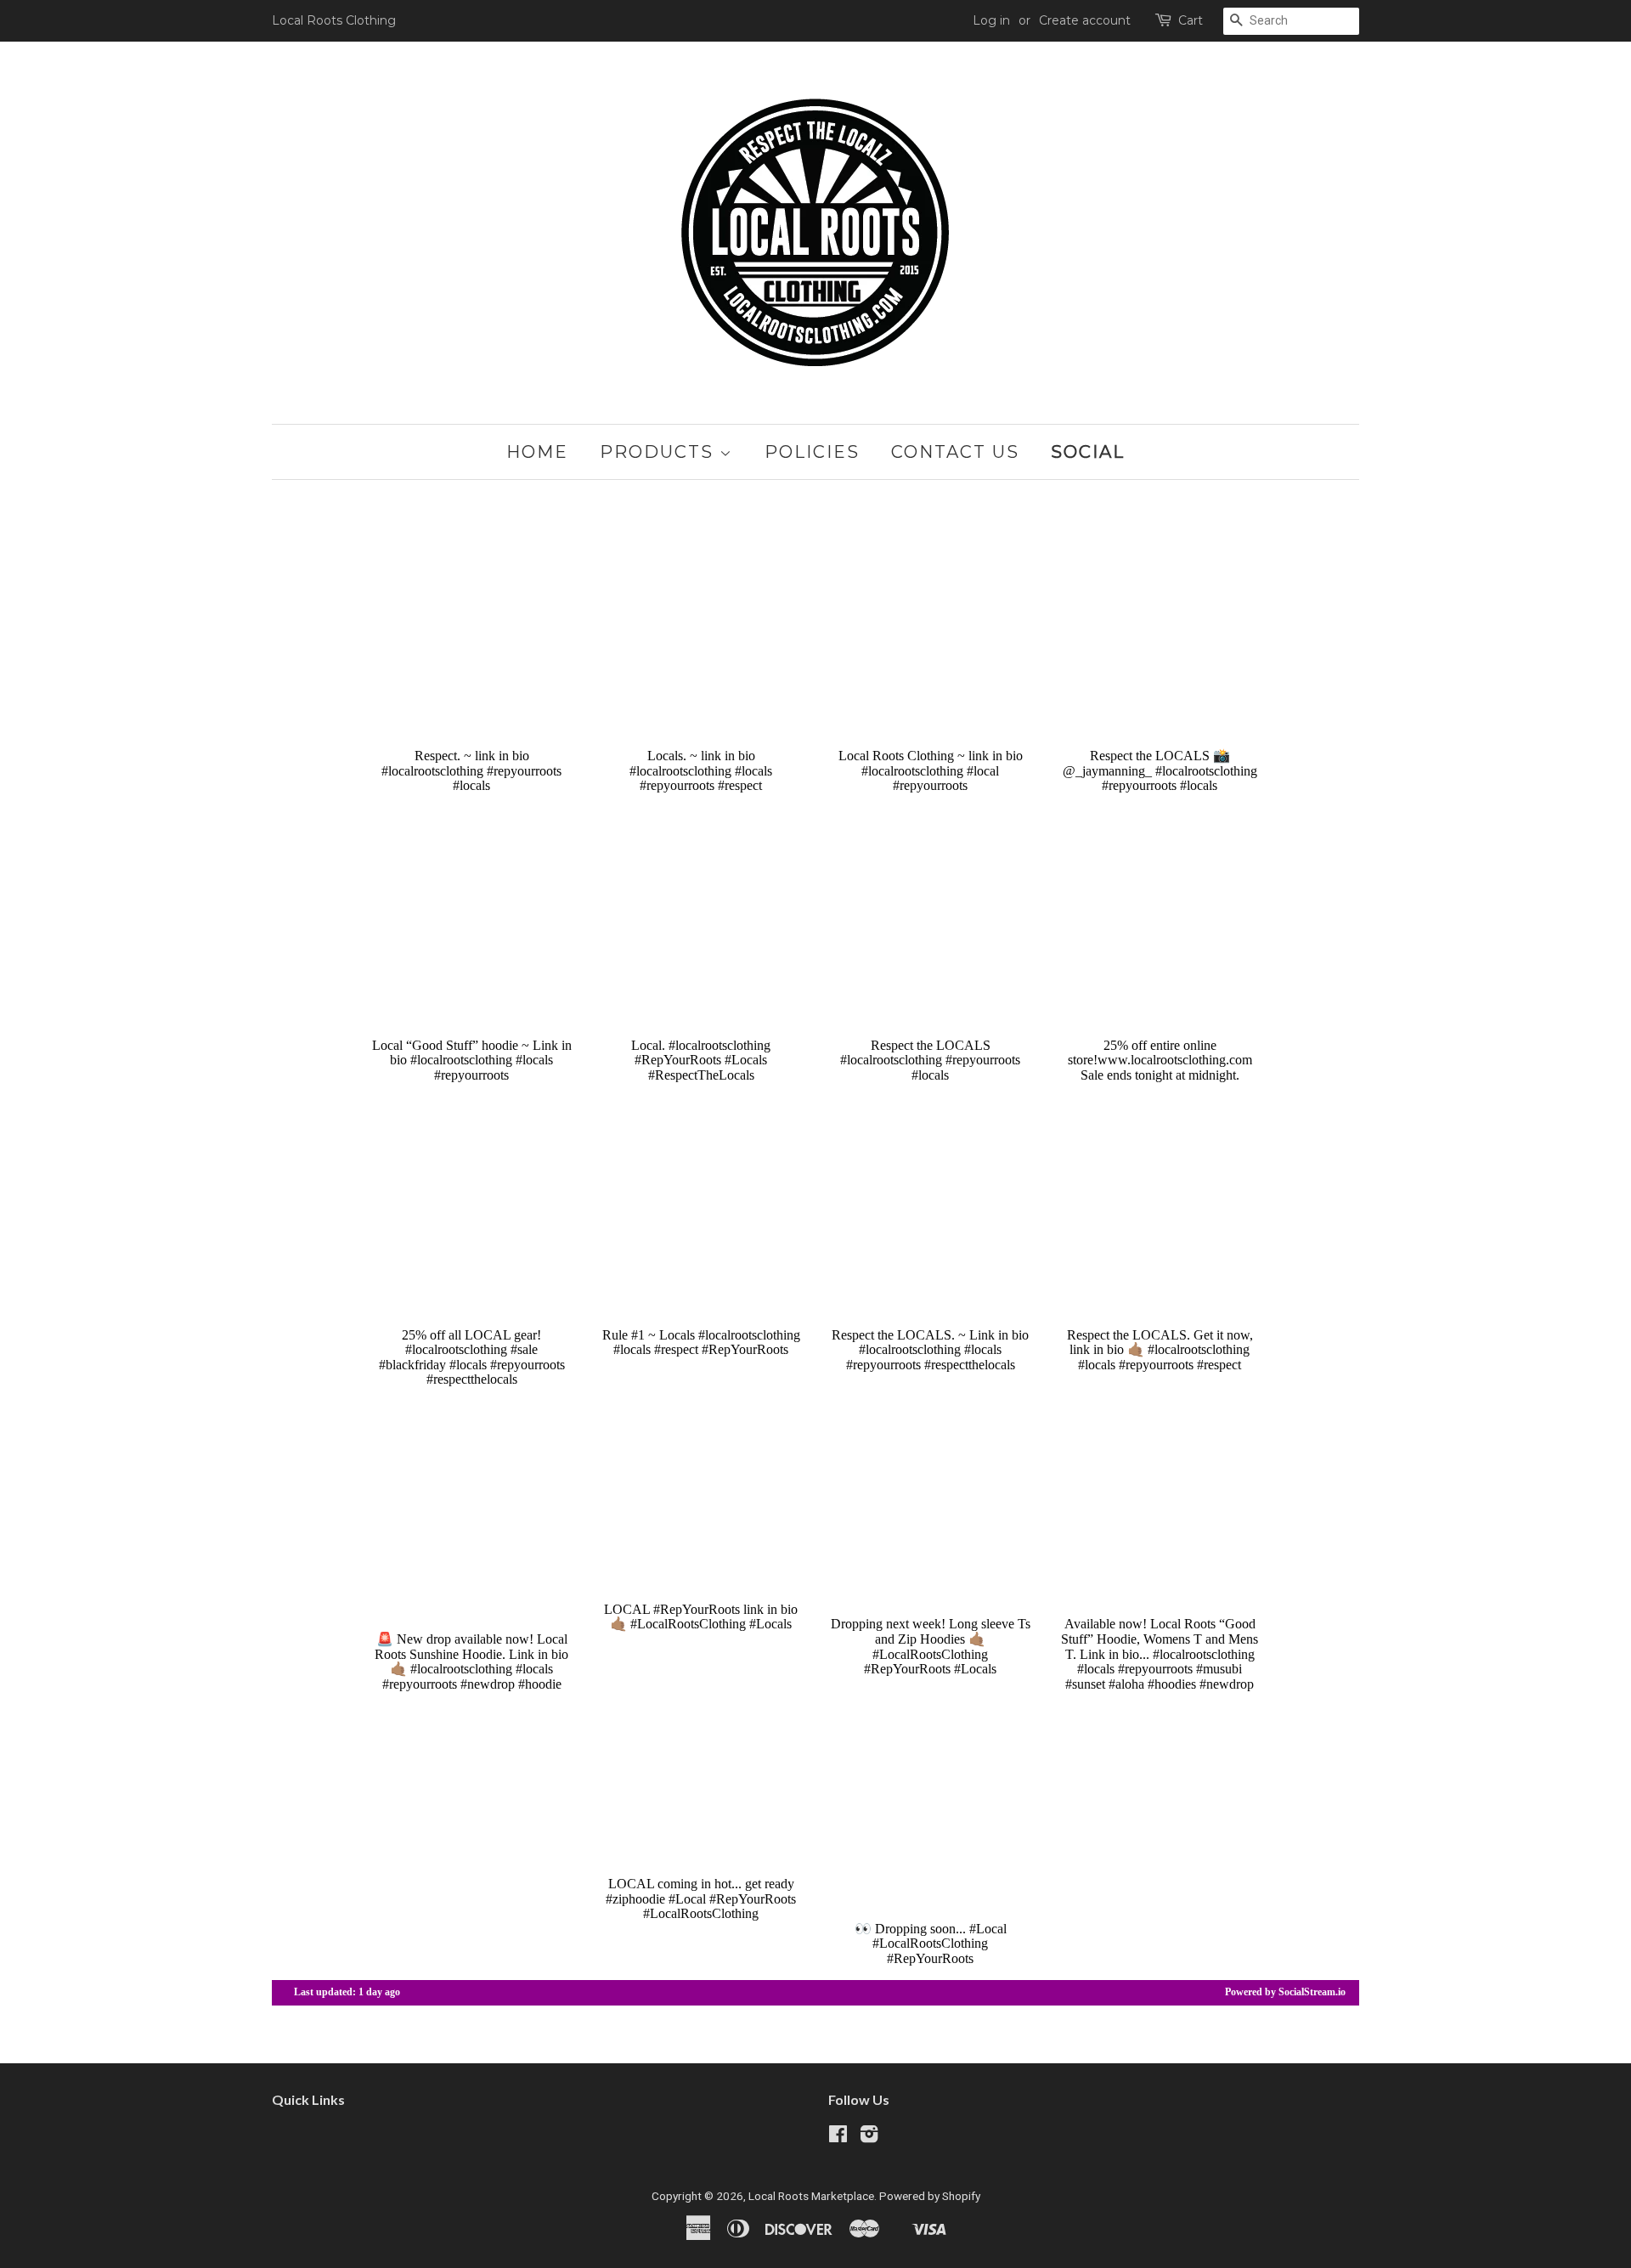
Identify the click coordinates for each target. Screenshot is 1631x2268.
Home (537, 452)
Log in (991, 20)
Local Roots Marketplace (811, 2196)
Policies (812, 452)
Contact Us (955, 452)
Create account (1085, 20)
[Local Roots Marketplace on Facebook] (838, 2137)
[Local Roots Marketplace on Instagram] (869, 2137)
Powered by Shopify (930, 2196)
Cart (1191, 20)
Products (660, 452)
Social (1088, 452)
